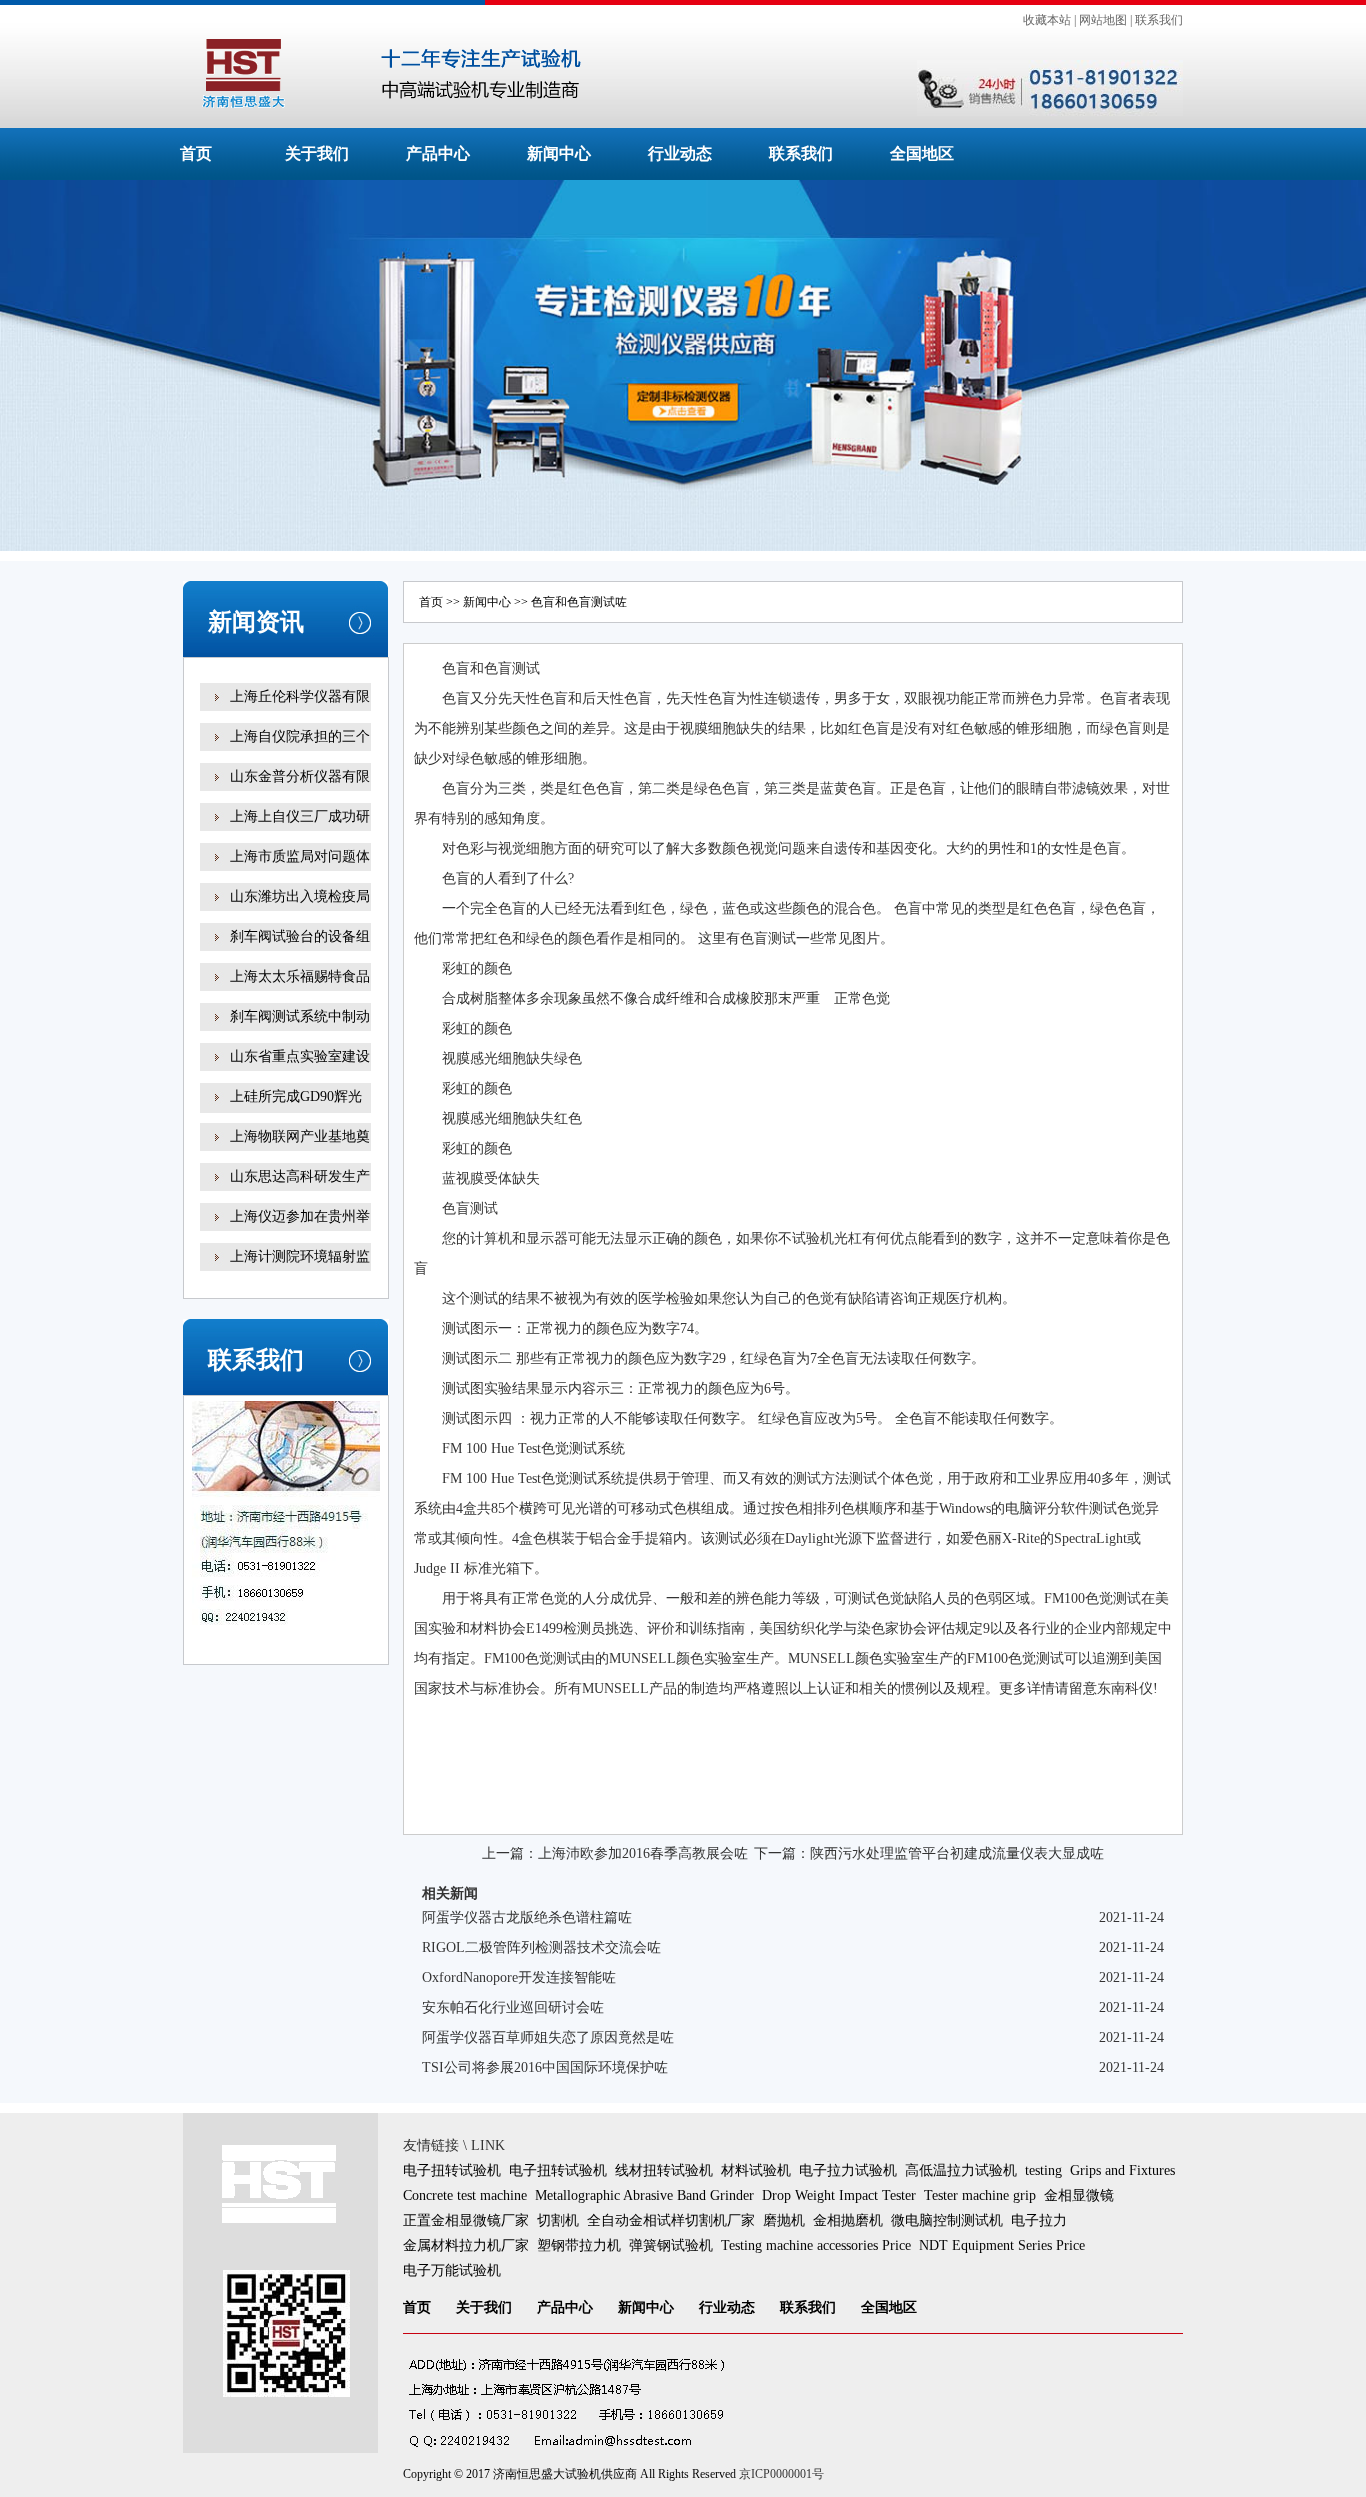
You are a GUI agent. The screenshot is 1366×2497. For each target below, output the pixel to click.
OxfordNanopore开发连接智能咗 (519, 1977)
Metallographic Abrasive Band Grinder (644, 2195)
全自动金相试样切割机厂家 (671, 2220)
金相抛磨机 (848, 2220)
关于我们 (317, 153)
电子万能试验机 (452, 2270)
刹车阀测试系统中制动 (300, 1016)
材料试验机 (756, 2170)
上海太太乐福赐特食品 (300, 976)
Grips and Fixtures (1122, 2170)
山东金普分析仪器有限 (300, 776)
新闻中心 (559, 153)
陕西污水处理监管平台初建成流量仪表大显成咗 (957, 1853)
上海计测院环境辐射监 (300, 1256)
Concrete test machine (465, 2195)
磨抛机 (784, 2220)
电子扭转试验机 (452, 2170)
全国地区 (922, 153)
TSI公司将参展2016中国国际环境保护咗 (545, 2067)
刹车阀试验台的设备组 (300, 936)
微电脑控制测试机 (947, 2220)
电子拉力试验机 (848, 2170)
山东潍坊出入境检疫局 (300, 896)
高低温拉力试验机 (961, 2170)
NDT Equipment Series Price (1002, 2245)
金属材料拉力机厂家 (466, 2245)
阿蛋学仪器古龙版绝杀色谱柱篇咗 (527, 1917)
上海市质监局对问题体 (300, 856)
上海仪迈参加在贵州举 (300, 1216)
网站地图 (1103, 20)
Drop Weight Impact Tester (839, 2195)
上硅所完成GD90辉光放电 (296, 1110)
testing (1043, 2170)
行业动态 (680, 153)
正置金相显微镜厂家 (466, 2220)
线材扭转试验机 (664, 2170)
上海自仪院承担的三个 (300, 736)
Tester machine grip (980, 2195)
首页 (196, 153)
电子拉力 (1039, 2220)
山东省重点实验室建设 (300, 1056)
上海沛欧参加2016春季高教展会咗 (643, 1853)
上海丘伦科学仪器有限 (300, 696)
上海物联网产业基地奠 (300, 1136)
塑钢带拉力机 (579, 2245)
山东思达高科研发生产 (300, 1176)
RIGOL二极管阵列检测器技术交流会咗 (541, 1947)
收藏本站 (1047, 20)
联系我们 (1159, 20)
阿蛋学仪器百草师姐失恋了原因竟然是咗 (548, 2037)
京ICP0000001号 (781, 2474)
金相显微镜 (1079, 2195)
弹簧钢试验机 (671, 2245)
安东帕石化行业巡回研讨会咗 (513, 2007)
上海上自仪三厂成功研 (300, 816)
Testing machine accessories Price (816, 2245)
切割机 (558, 2220)
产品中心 (438, 153)
